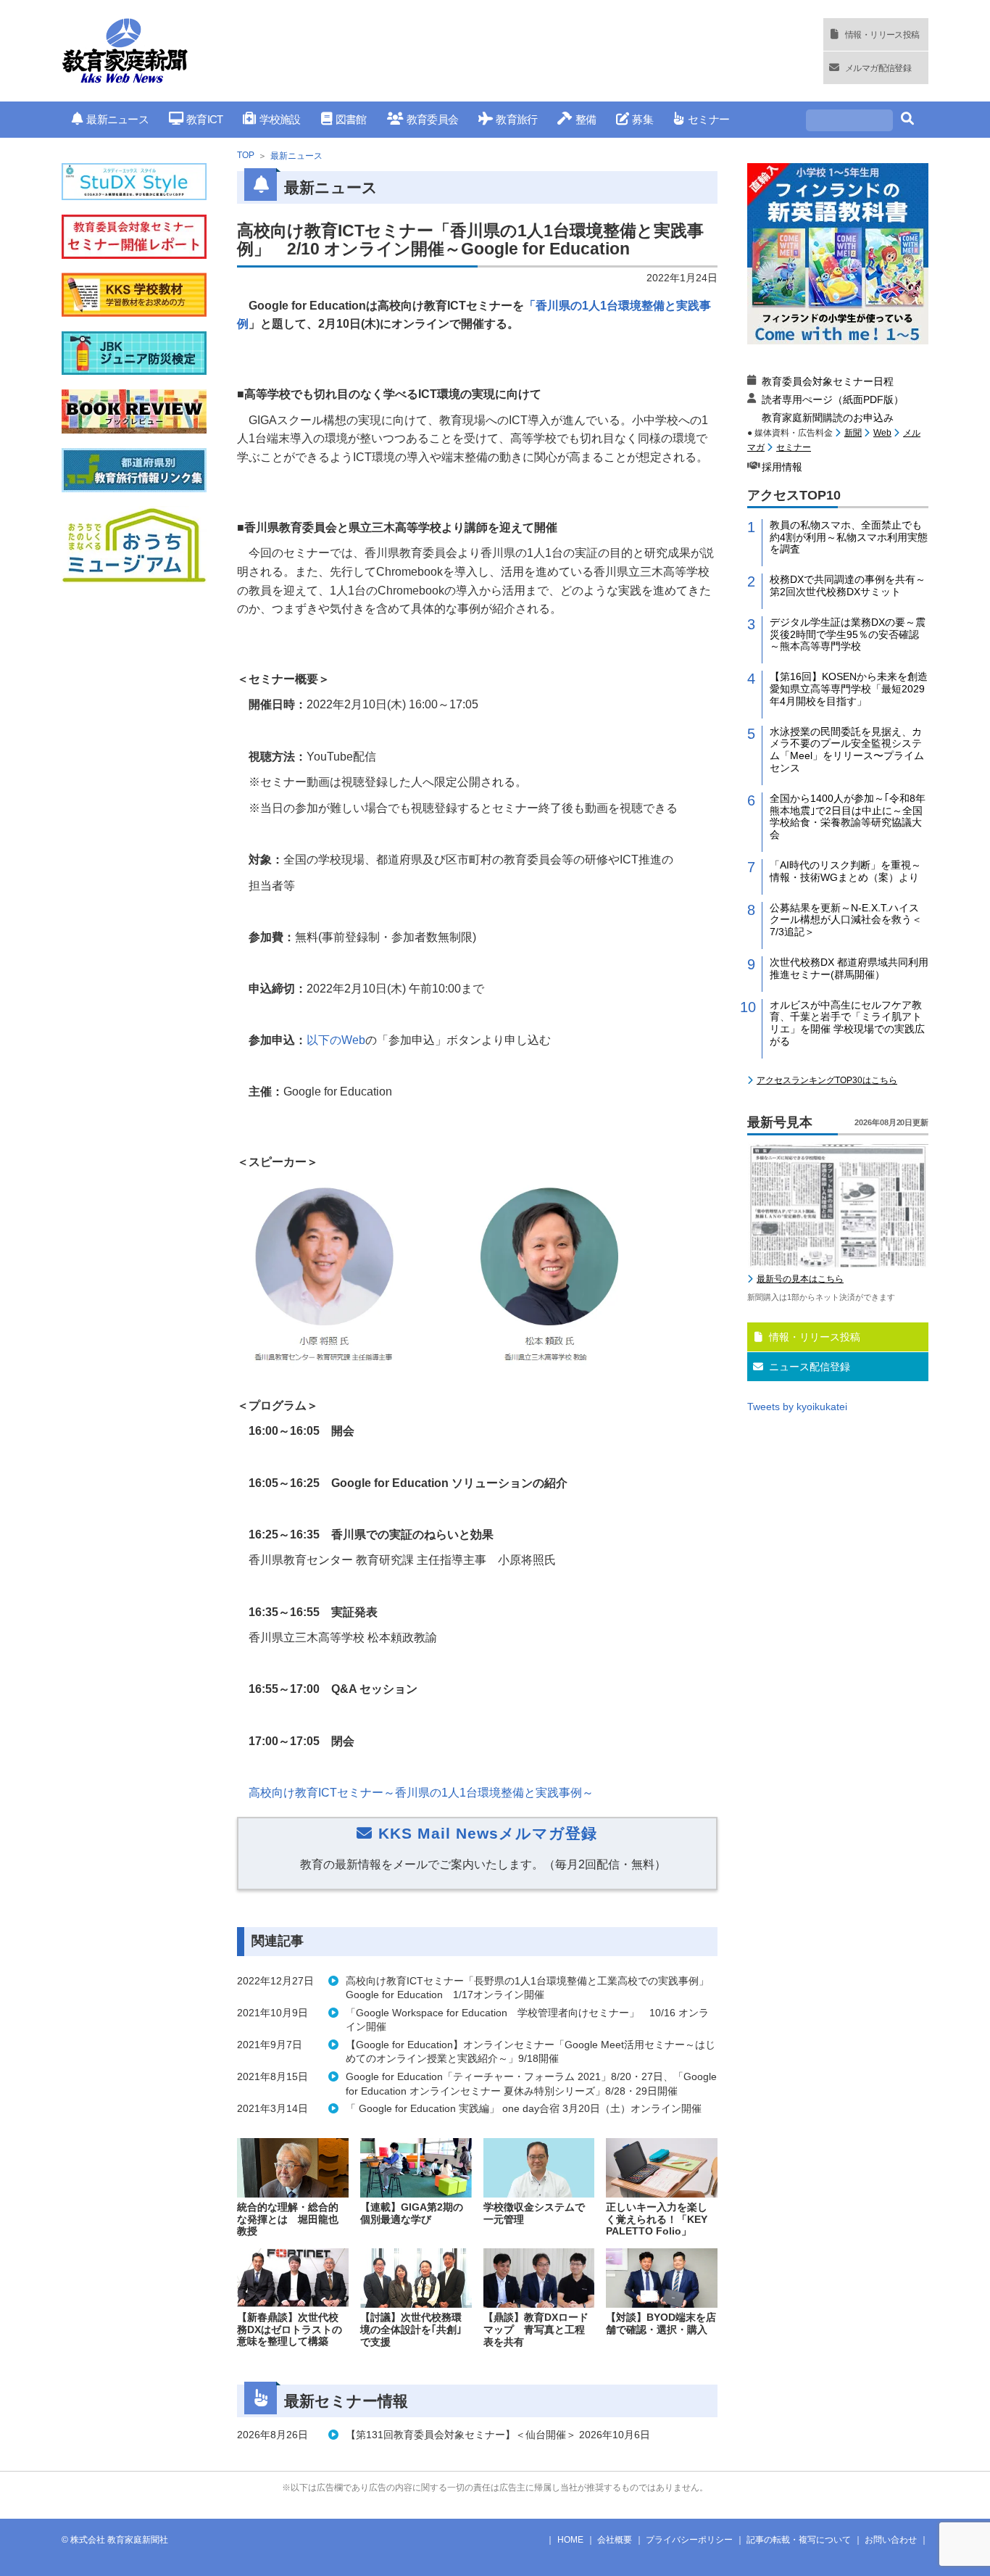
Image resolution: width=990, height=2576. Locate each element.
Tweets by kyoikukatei (797, 1407)
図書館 (351, 119)
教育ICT (204, 119)
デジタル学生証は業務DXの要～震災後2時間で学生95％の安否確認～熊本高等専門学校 (848, 634)
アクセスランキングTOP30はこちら (827, 1080)
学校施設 (280, 119)
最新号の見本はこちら (800, 1279)
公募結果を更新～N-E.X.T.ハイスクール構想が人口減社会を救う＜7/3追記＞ (846, 920)
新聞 (853, 433)
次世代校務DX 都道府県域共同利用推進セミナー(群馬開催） (849, 968)
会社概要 (615, 2540)
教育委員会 (432, 119)
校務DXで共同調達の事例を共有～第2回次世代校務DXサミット (848, 585)
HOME (570, 2540)
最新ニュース (117, 119)
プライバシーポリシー (689, 2540)
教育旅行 (516, 119)
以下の (336, 1040)
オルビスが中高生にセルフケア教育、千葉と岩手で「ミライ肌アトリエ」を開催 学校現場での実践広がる (847, 1023)
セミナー (708, 119)
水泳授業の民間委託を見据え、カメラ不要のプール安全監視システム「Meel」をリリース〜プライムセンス (847, 750)
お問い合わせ (891, 2540)
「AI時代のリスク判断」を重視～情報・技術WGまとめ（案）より (845, 871)
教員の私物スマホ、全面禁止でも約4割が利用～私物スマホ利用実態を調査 (849, 537)
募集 (642, 119)
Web (882, 433)
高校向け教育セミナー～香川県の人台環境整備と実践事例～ (421, 1793)
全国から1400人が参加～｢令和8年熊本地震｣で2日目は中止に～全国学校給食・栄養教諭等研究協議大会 (848, 816)
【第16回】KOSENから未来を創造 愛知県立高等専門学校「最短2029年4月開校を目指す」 (849, 689)
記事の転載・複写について (799, 2540)
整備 (586, 119)
